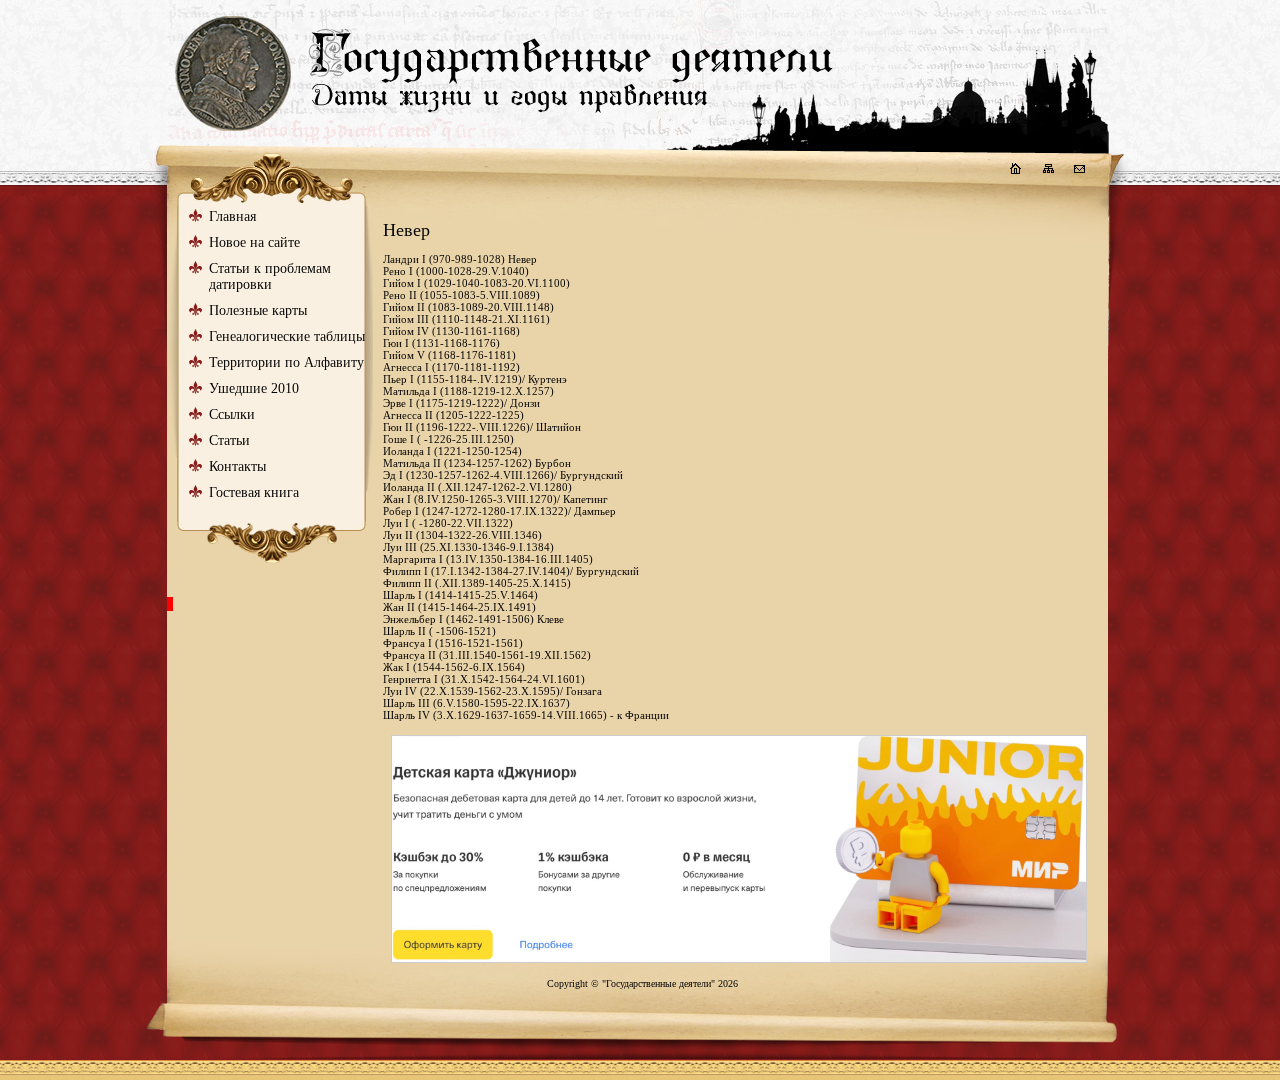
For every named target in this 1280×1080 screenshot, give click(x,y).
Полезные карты (258, 310)
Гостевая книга (254, 492)
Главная (232, 216)
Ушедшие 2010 (254, 388)
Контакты (237, 466)
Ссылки (232, 414)
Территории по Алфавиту (286, 362)
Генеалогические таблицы (287, 336)
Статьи (229, 440)
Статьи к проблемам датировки (270, 276)
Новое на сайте (254, 242)
